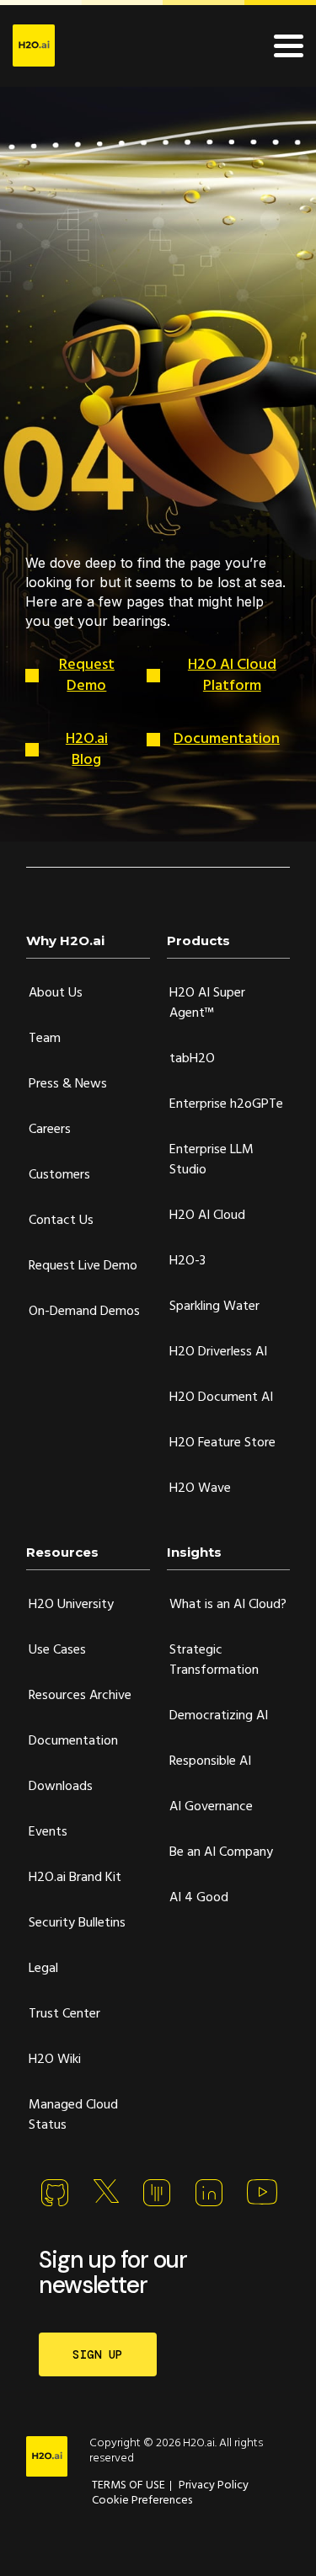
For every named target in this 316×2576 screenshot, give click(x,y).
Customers (59, 1175)
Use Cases (57, 1650)
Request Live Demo (83, 1266)
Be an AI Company (221, 1852)
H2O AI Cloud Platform (232, 676)
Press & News (68, 1084)
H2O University (71, 1605)
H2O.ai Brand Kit (75, 1878)
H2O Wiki (55, 2060)
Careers (50, 1130)
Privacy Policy (214, 2485)
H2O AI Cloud (207, 1216)
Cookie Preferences (142, 2501)
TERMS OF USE (129, 2485)
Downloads (61, 1787)
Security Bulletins (77, 1923)
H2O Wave (200, 1488)
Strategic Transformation (214, 1660)
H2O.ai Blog (87, 750)
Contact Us (61, 1221)
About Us (56, 993)
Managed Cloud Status (73, 2115)
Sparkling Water (214, 1307)
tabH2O (192, 1059)
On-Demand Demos (84, 1312)
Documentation (227, 739)
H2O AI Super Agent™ (207, 1003)
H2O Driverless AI (218, 1352)
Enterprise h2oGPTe (226, 1104)
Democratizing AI (219, 1716)
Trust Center (64, 2014)
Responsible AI (210, 1761)
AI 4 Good (199, 1898)
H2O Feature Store (222, 1443)
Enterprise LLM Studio (212, 1160)
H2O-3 (187, 1261)
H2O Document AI (221, 1398)
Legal (43, 1969)
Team (45, 1039)
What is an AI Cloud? (228, 1605)
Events (48, 1832)
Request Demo (87, 676)
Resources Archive (80, 1696)
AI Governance (211, 1807)
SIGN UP (98, 2354)
